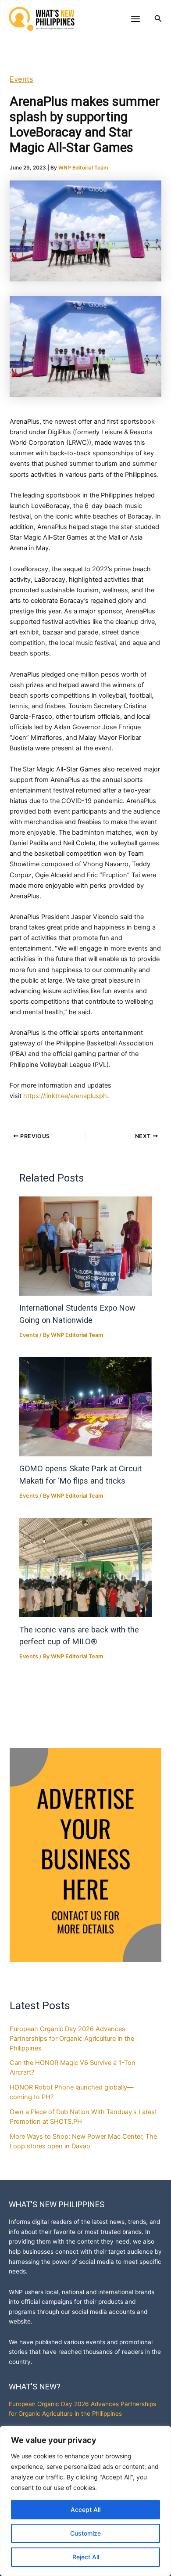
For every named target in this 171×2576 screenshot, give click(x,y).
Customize (85, 2533)
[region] (85, 2501)
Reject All (86, 2557)
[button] (158, 19)
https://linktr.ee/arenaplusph (65, 1096)
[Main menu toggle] (135, 19)
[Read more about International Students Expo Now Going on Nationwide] (85, 1246)
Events (21, 79)
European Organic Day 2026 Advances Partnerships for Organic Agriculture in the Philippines (72, 2039)
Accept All (85, 2509)
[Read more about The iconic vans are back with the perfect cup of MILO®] (85, 1567)
